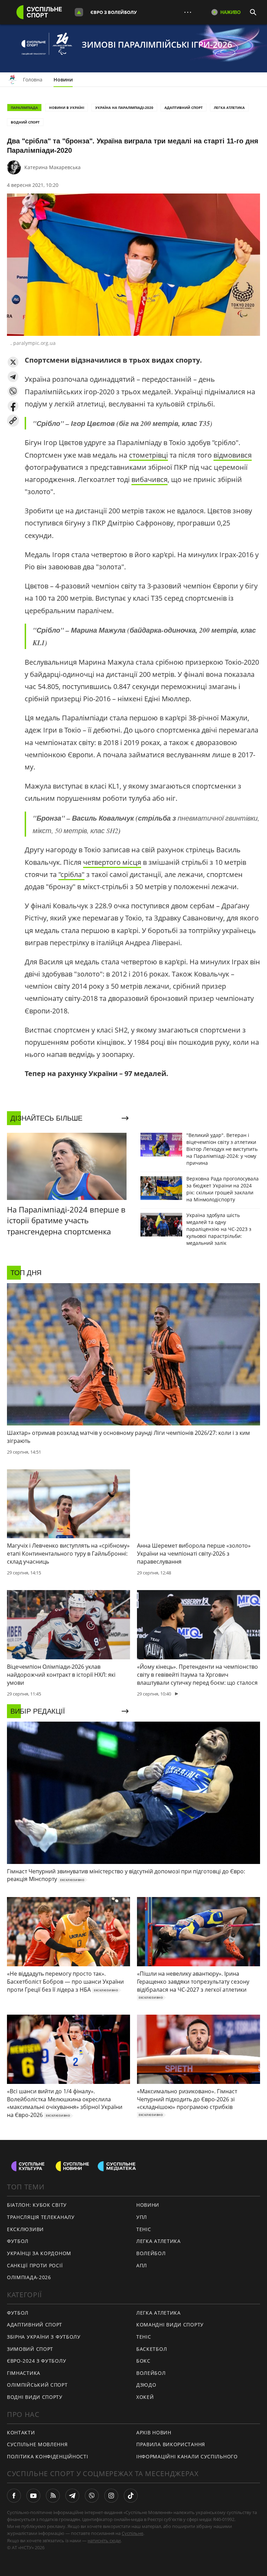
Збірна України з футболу (44, 2337)
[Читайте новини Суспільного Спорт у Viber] (92, 2496)
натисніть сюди (104, 2541)
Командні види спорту (170, 2325)
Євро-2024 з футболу (37, 2361)
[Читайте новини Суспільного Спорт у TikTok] (131, 2496)
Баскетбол (152, 2349)
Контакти (21, 2432)
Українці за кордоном (39, 2253)
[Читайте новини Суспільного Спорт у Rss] (53, 2496)
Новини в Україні (67, 108)
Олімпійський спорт (37, 2385)
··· (188, 12)
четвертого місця (112, 862)
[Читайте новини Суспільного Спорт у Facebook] (14, 2496)
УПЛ (142, 2217)
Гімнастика (24, 2373)
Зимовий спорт (30, 2349)
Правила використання (171, 2444)
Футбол (18, 2241)
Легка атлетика (229, 108)
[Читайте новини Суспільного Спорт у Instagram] (111, 2496)
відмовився (233, 455)
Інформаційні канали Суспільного (187, 2456)
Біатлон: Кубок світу (37, 2205)
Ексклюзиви (25, 2229)
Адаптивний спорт (184, 108)
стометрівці (148, 455)
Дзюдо (146, 2385)
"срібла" (71, 874)
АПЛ (142, 2265)
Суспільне (132, 2533)
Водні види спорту (35, 2397)
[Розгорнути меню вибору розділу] (79, 12)
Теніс (144, 2229)
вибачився (149, 479)
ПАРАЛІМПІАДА (24, 108)
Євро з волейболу (114, 12)
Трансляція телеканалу (41, 2217)
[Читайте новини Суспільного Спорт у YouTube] (33, 2496)
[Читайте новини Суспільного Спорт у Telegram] (72, 2496)
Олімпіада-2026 (29, 2277)
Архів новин (154, 2432)
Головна (33, 80)
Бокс (143, 2361)
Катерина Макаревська (52, 167)
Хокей (145, 2397)
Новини (63, 80)
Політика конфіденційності (48, 2456)
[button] (13, 362)
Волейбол (151, 2253)
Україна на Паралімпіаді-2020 (124, 108)
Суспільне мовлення (37, 2444)
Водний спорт (25, 122)
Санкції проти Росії (35, 2265)
